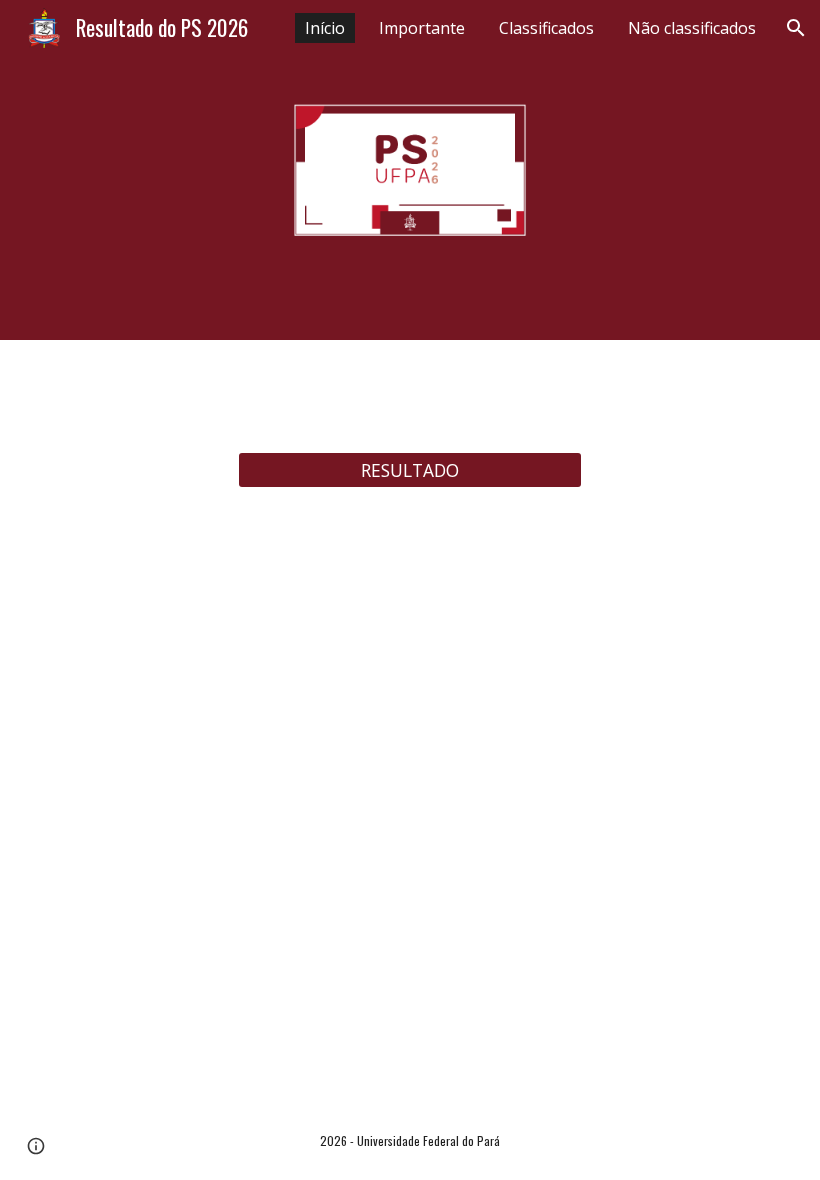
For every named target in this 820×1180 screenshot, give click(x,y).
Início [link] (325, 28)
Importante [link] (422, 28)
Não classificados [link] (692, 28)
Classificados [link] (546, 28)
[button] (796, 28)
